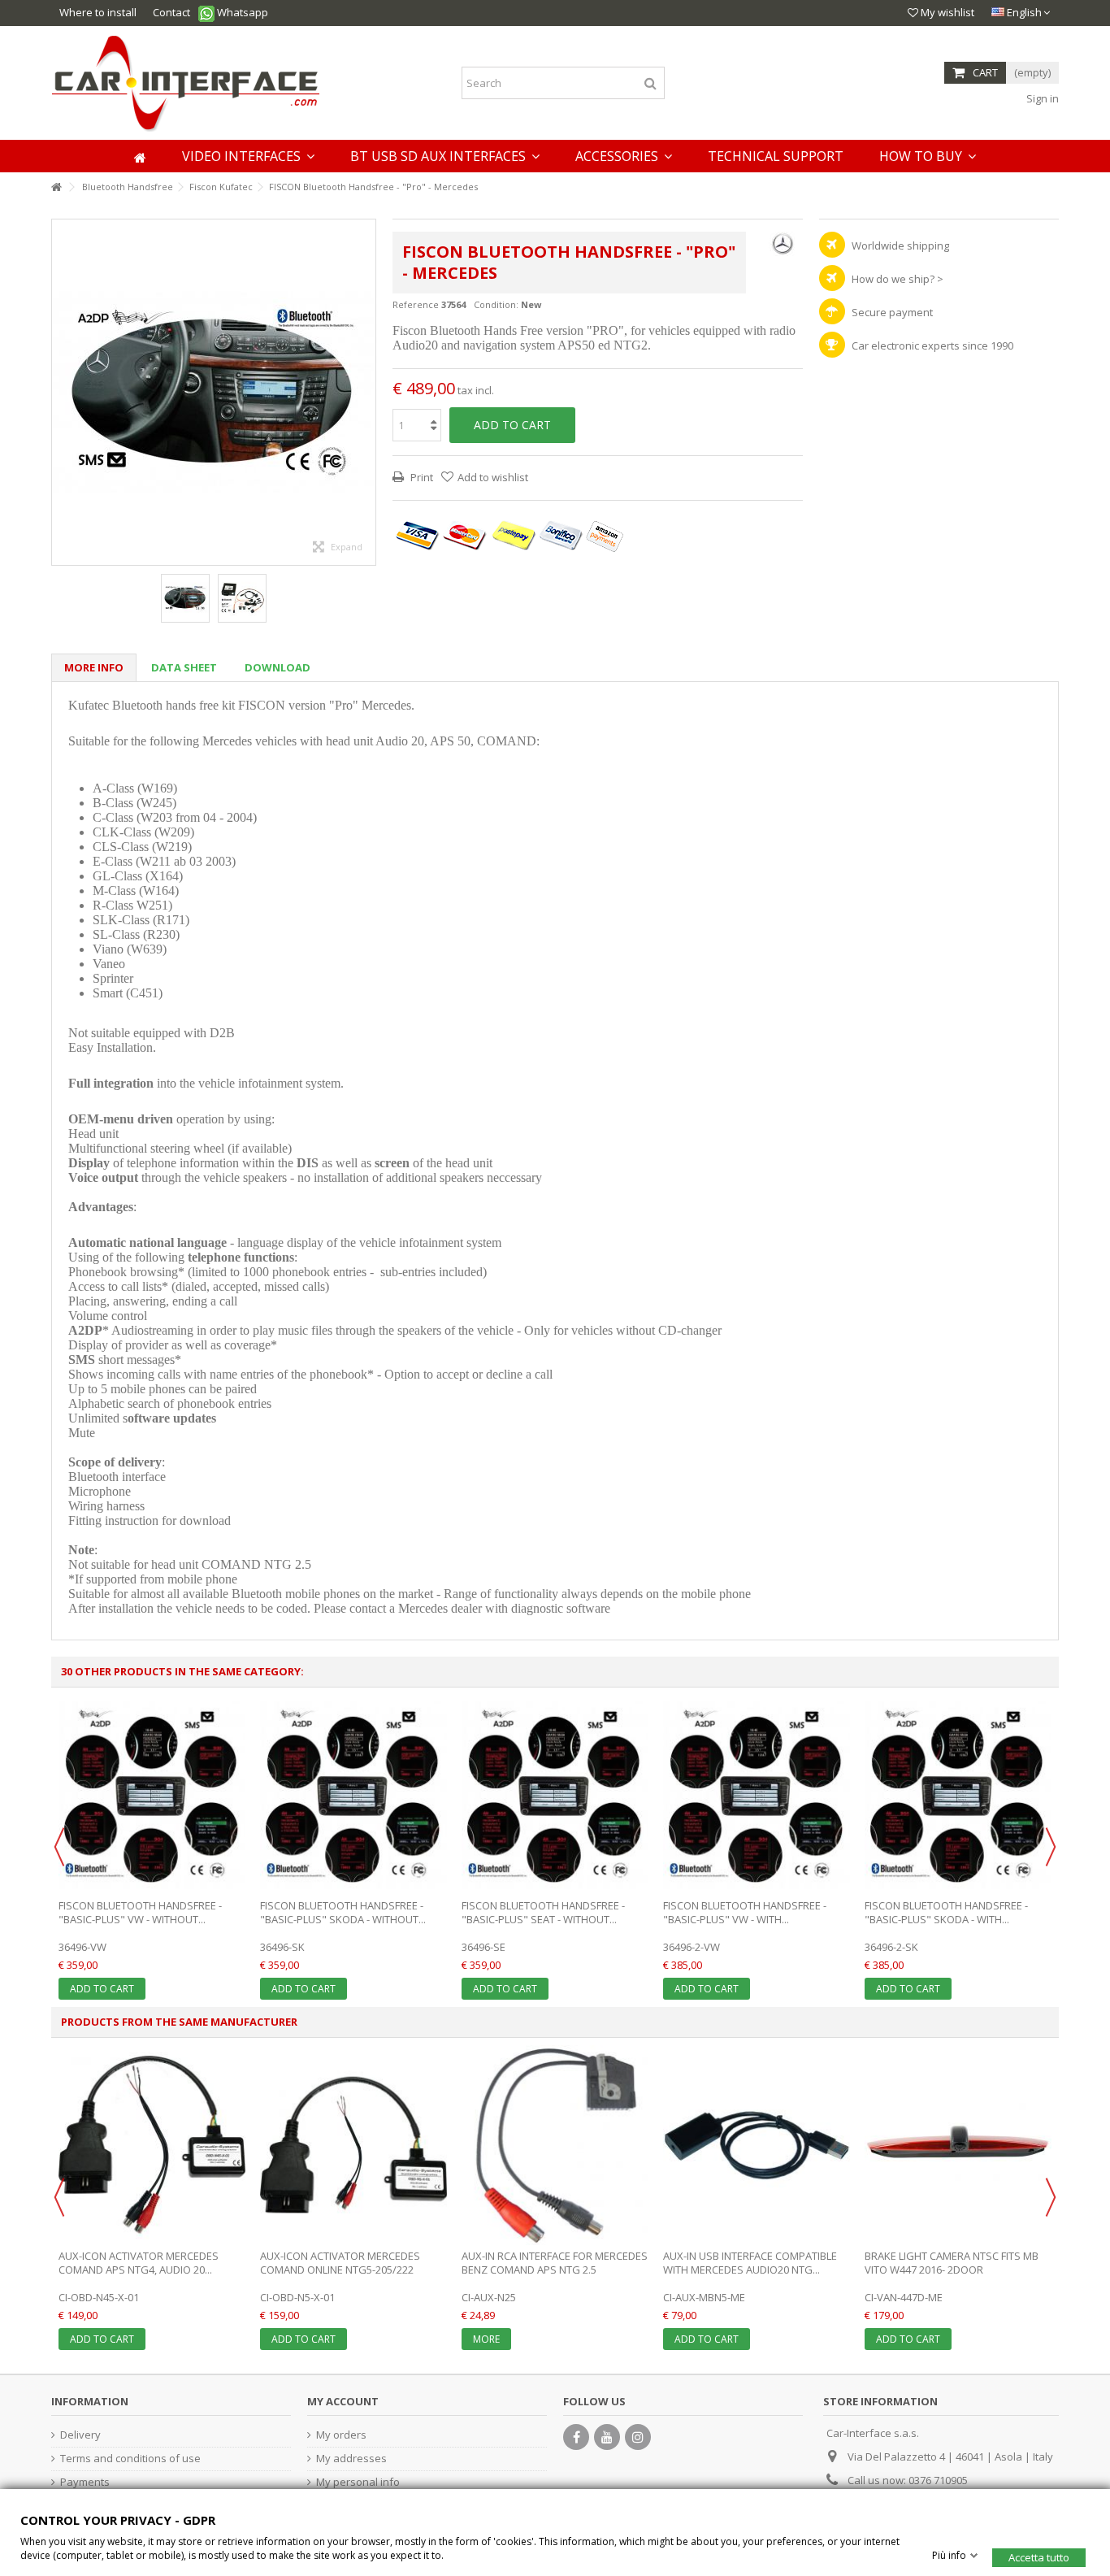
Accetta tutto (1039, 2556)
